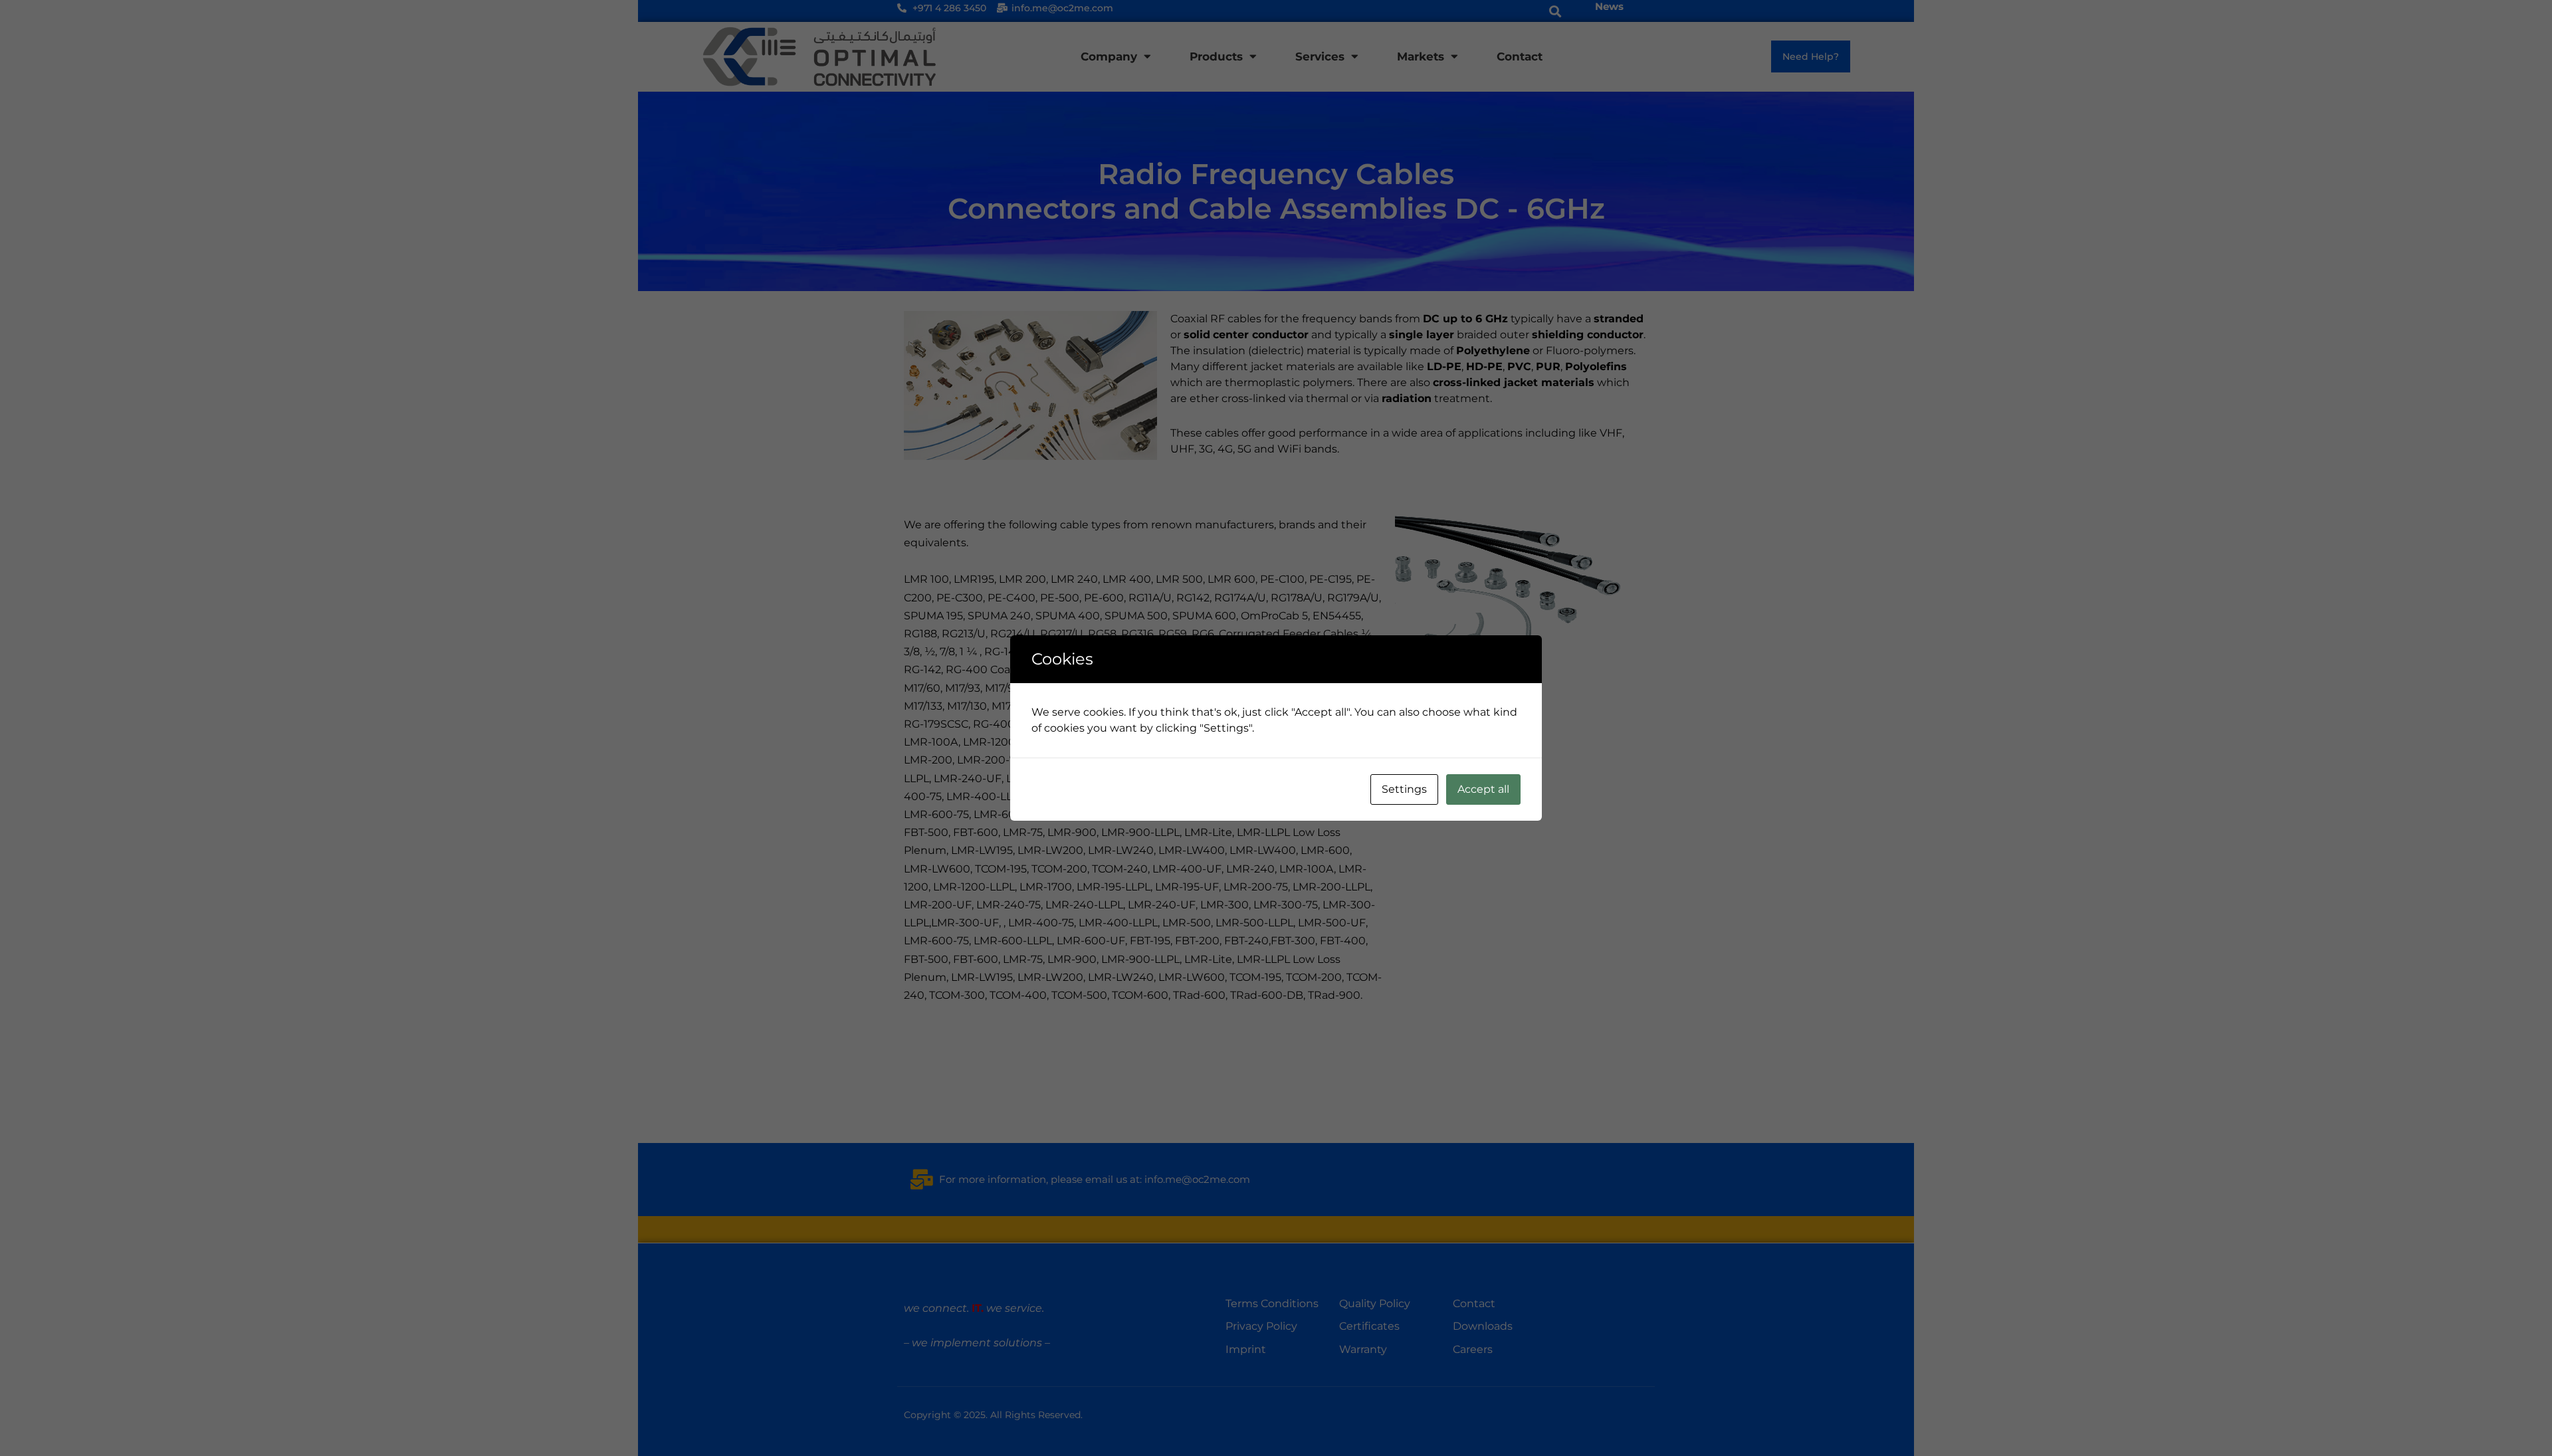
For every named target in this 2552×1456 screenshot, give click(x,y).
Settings (1404, 789)
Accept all (1483, 789)
